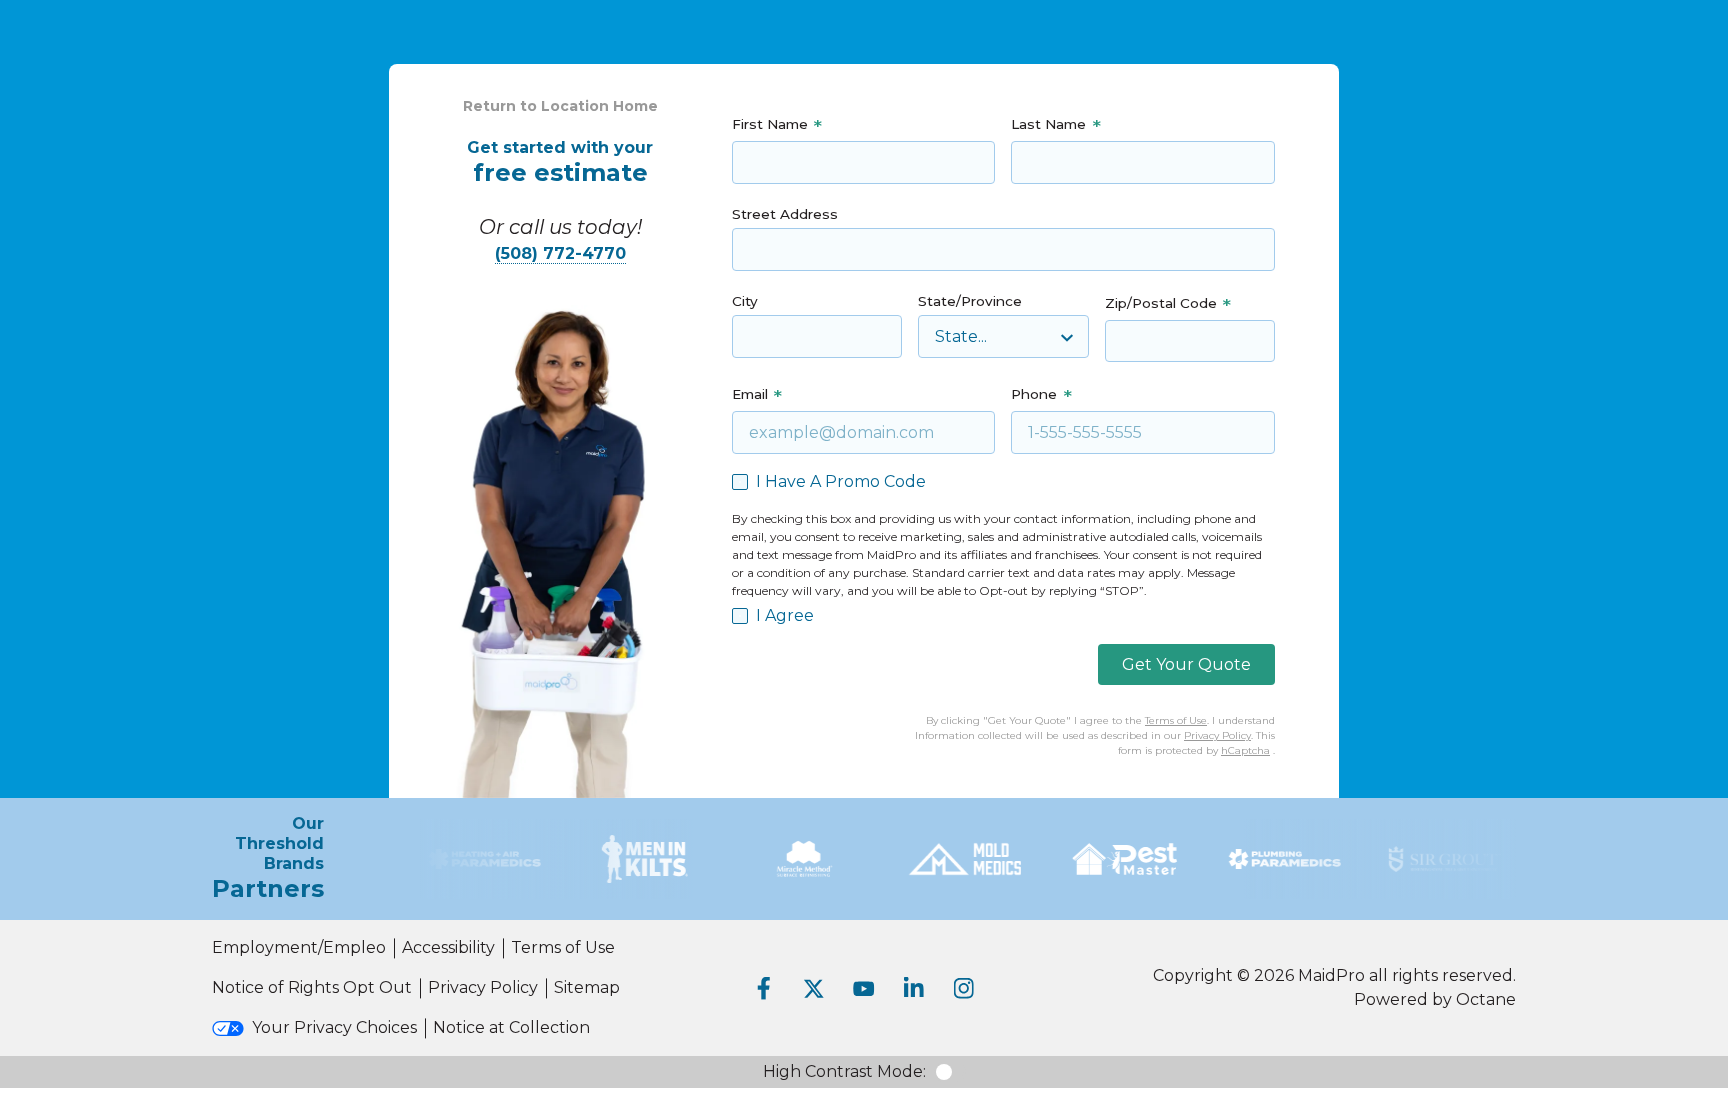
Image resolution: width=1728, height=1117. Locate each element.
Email (750, 394)
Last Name (1048, 124)
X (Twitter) (814, 988)
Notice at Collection (511, 1027)
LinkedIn (914, 988)
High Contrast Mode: (844, 1071)
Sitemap (587, 987)
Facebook (764, 988)
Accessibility (448, 947)
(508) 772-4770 (560, 253)
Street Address (785, 214)
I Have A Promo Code (841, 481)
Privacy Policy (1217, 735)
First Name (770, 124)
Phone (1034, 394)
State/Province (970, 301)
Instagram (964, 988)
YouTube (864, 988)
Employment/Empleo (299, 947)
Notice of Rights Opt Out (312, 987)
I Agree (785, 615)
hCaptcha (1245, 750)
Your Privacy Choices (334, 1027)
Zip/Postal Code (1161, 303)
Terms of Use (1176, 720)
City (745, 301)
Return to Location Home (560, 106)
